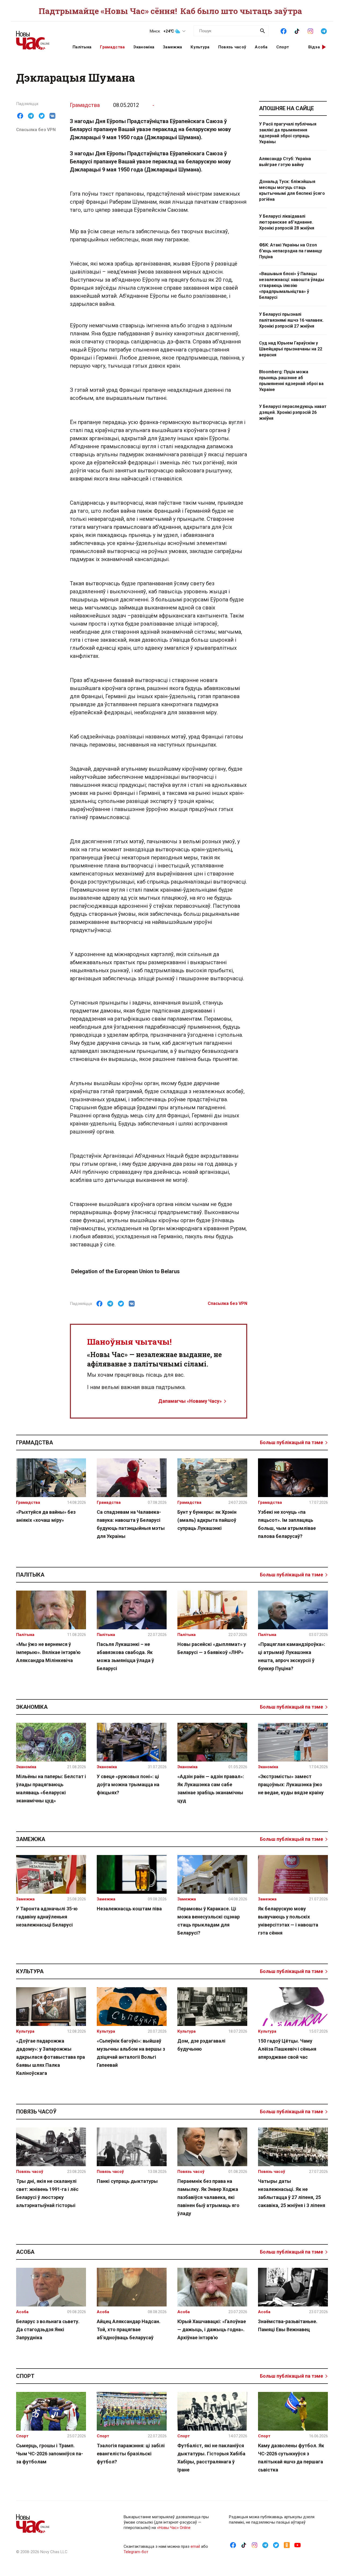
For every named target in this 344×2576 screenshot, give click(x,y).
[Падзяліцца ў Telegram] (31, 116)
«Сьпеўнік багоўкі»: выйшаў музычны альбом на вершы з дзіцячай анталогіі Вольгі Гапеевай (131, 2053)
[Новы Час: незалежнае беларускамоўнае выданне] (38, 38)
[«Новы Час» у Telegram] (324, 31)
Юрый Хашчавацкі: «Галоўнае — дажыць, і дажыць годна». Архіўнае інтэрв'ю (212, 2329)
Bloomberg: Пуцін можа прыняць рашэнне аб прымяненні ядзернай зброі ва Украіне (291, 381)
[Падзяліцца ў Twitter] (42, 116)
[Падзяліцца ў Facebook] (20, 116)
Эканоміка (144, 47)
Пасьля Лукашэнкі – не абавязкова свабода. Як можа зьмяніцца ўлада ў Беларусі (125, 1656)
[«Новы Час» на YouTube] (298, 2545)
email (195, 2546)
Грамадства (112, 47)
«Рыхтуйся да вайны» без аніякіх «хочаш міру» (46, 1516)
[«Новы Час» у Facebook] (284, 31)
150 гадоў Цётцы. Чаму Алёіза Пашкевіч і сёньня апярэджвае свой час (287, 2049)
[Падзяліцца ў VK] (52, 116)
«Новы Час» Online (174, 2528)
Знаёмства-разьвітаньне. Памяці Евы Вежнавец (288, 2325)
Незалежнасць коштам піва (129, 1909)
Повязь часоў (232, 47)
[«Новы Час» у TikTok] (297, 31)
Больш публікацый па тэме (291, 1442)
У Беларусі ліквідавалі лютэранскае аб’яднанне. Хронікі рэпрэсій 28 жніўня (287, 222)
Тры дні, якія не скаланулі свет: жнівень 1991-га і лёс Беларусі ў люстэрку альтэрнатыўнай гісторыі (47, 2193)
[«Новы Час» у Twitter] (276, 2545)
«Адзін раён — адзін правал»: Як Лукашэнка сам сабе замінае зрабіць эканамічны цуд (211, 1789)
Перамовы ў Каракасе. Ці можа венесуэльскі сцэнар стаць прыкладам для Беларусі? (209, 1921)
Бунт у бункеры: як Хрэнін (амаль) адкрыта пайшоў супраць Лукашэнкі (207, 1520)
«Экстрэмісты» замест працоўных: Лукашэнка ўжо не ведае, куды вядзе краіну (291, 1784)
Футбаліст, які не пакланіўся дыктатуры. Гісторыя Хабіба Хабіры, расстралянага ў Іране (211, 2458)
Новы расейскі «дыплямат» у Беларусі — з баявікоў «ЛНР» (212, 1648)
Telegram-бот (136, 2552)
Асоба (261, 47)
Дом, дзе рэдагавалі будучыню (201, 2045)
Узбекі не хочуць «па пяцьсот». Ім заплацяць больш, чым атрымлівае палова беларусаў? (287, 1524)
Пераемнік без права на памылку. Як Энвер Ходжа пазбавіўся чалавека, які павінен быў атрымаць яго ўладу (208, 2197)
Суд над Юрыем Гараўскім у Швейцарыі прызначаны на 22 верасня (291, 349)
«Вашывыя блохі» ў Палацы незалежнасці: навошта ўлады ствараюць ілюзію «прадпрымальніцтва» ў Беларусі (292, 286)
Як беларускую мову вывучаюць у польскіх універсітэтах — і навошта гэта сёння (288, 1921)
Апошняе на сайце (286, 108)
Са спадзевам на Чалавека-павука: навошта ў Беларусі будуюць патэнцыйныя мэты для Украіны (131, 1524)
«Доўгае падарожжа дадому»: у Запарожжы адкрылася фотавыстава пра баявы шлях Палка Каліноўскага (51, 2057)
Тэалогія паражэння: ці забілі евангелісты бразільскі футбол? (131, 2454)
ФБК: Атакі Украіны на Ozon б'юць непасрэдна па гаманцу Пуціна (291, 251)
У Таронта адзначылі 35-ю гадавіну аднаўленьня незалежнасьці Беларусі (47, 1917)
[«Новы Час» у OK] (287, 2545)
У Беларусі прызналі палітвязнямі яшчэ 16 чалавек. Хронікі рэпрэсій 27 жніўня (291, 320)
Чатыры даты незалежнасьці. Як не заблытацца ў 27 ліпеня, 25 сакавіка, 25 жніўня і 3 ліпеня (292, 2193)
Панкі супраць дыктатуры (127, 2181)
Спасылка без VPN (36, 130)
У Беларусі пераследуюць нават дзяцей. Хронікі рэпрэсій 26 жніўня (293, 412)
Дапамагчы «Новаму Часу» (190, 1401)
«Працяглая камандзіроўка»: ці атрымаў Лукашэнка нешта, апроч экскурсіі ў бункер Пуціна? (292, 1656)
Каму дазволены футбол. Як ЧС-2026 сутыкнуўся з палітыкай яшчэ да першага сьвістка (291, 2458)
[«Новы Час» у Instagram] (310, 31)
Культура (200, 47)
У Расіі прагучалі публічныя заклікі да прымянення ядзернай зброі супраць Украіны (288, 133)
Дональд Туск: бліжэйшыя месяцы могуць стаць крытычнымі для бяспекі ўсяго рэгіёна (292, 190)
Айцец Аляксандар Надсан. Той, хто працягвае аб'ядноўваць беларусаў (129, 2329)
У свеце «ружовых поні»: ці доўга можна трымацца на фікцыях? (128, 1784)
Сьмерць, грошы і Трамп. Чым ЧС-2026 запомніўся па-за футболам (50, 2454)
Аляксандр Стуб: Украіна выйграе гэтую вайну (285, 162)
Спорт (283, 47)
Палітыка (82, 47)
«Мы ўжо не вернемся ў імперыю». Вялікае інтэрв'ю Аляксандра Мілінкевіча (48, 1652)
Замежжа (172, 47)
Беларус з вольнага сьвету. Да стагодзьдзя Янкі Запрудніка (48, 2329)
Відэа (314, 47)
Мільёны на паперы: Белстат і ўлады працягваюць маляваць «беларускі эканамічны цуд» (51, 1789)
